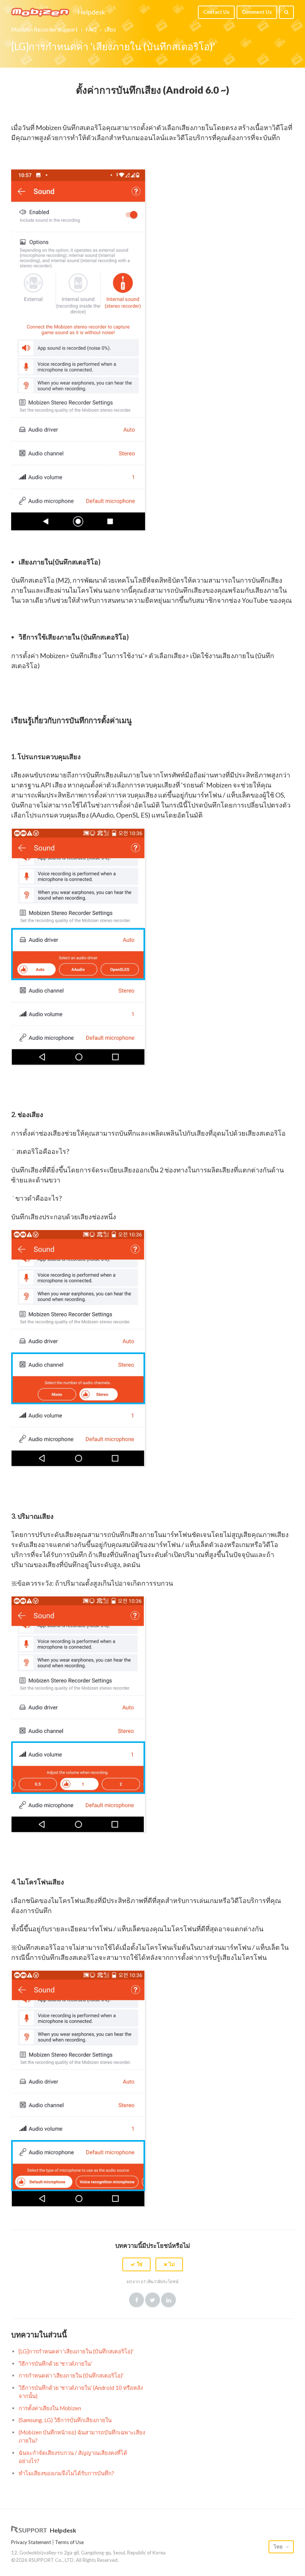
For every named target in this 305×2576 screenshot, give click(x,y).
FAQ (91, 29)
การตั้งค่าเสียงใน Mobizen (50, 2408)
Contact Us (216, 12)
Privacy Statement (31, 2542)
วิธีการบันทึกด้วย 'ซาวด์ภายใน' (55, 2363)
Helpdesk (91, 12)
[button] (137, 2264)
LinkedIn (168, 2300)
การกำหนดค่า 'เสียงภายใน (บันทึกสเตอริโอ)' (71, 2375)
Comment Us (257, 12)
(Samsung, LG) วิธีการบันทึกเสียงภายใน (65, 2420)
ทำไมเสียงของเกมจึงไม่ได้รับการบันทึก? (66, 2473)
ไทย (279, 2547)
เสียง (110, 29)
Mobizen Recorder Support (44, 29)
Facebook (137, 2300)
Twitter (152, 2300)
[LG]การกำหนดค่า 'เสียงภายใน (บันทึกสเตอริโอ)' (76, 2351)
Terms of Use (69, 2542)
